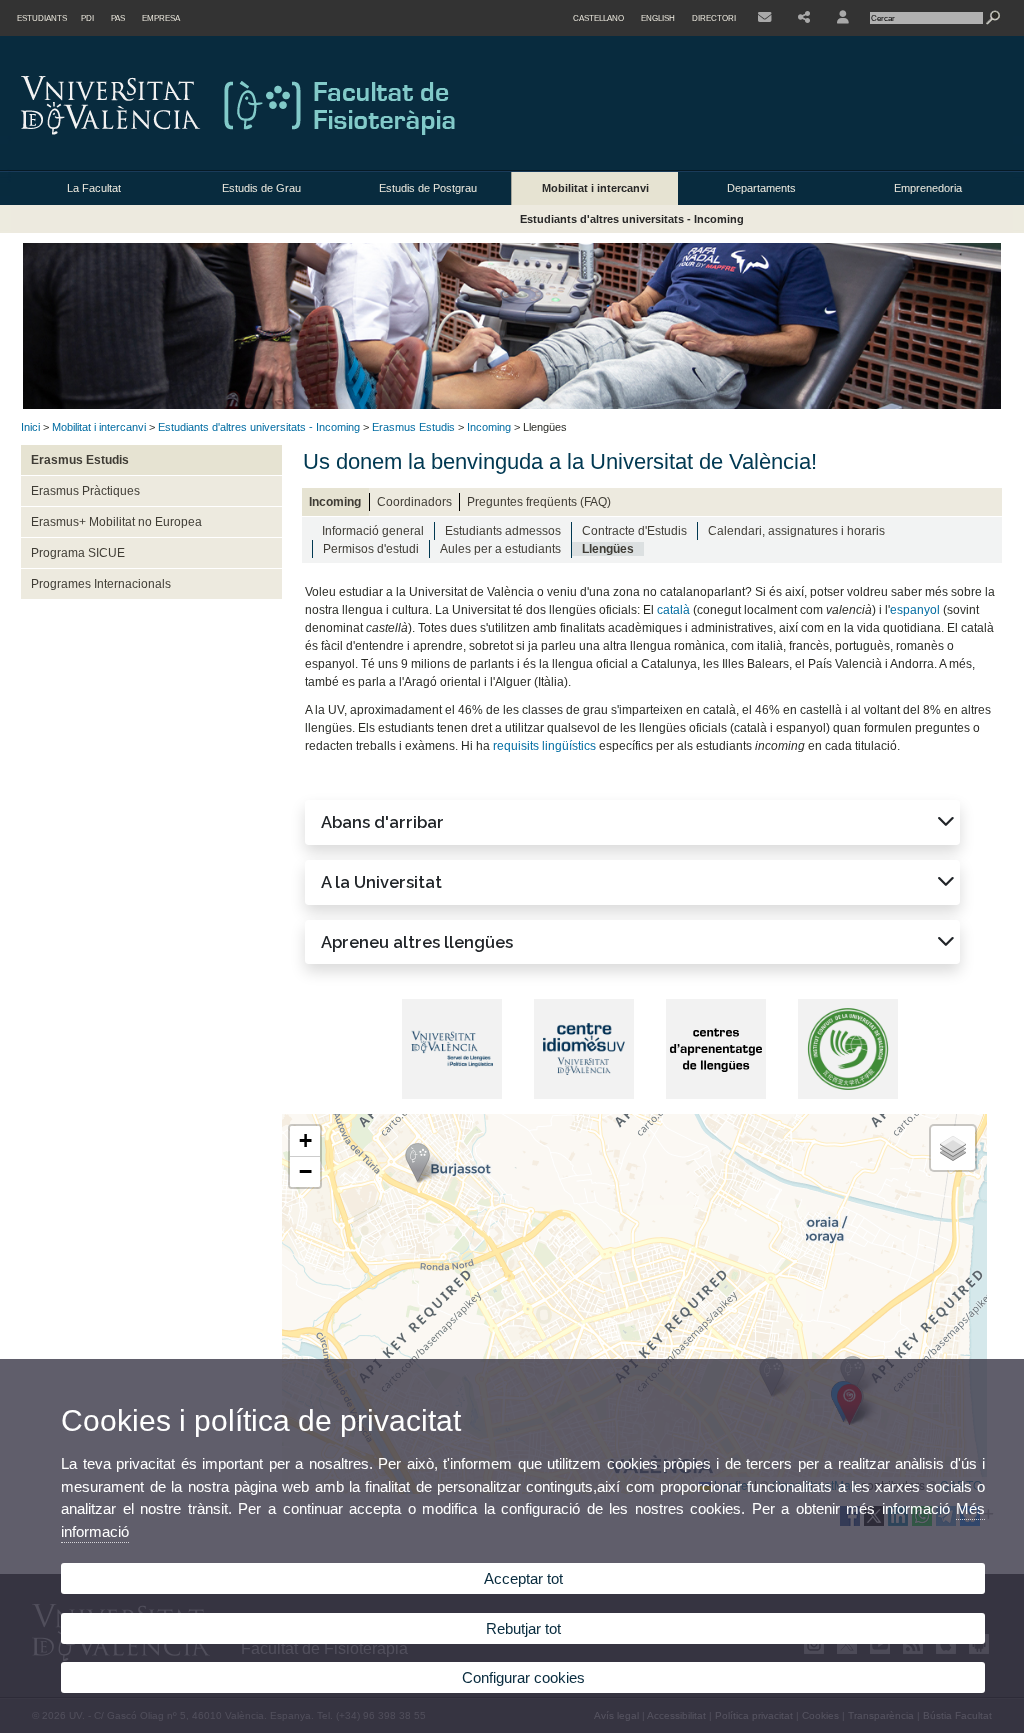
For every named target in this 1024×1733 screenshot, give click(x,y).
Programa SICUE (78, 553)
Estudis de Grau (261, 188)
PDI (87, 18)
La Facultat (94, 188)
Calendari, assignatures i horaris (796, 531)
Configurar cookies (523, 1677)
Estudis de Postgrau (428, 188)
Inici (30, 427)
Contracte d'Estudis (634, 531)
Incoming (489, 427)
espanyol (915, 610)
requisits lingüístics (544, 746)
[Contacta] (764, 18)
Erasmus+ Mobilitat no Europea (116, 522)
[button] (633, 822)
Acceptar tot (523, 1578)
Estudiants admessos (503, 531)
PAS (118, 18)
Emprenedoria (928, 188)
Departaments (761, 188)
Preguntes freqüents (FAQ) (539, 502)
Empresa (161, 18)
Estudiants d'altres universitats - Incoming (632, 219)
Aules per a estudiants (500, 549)
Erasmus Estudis (413, 427)
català (673, 610)
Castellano (598, 18)
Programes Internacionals (101, 584)
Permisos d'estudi (371, 549)
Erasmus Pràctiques (85, 491)
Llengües (608, 549)
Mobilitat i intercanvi (595, 188)
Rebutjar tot (523, 1628)
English (658, 18)
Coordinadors (414, 502)
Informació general (373, 531)
